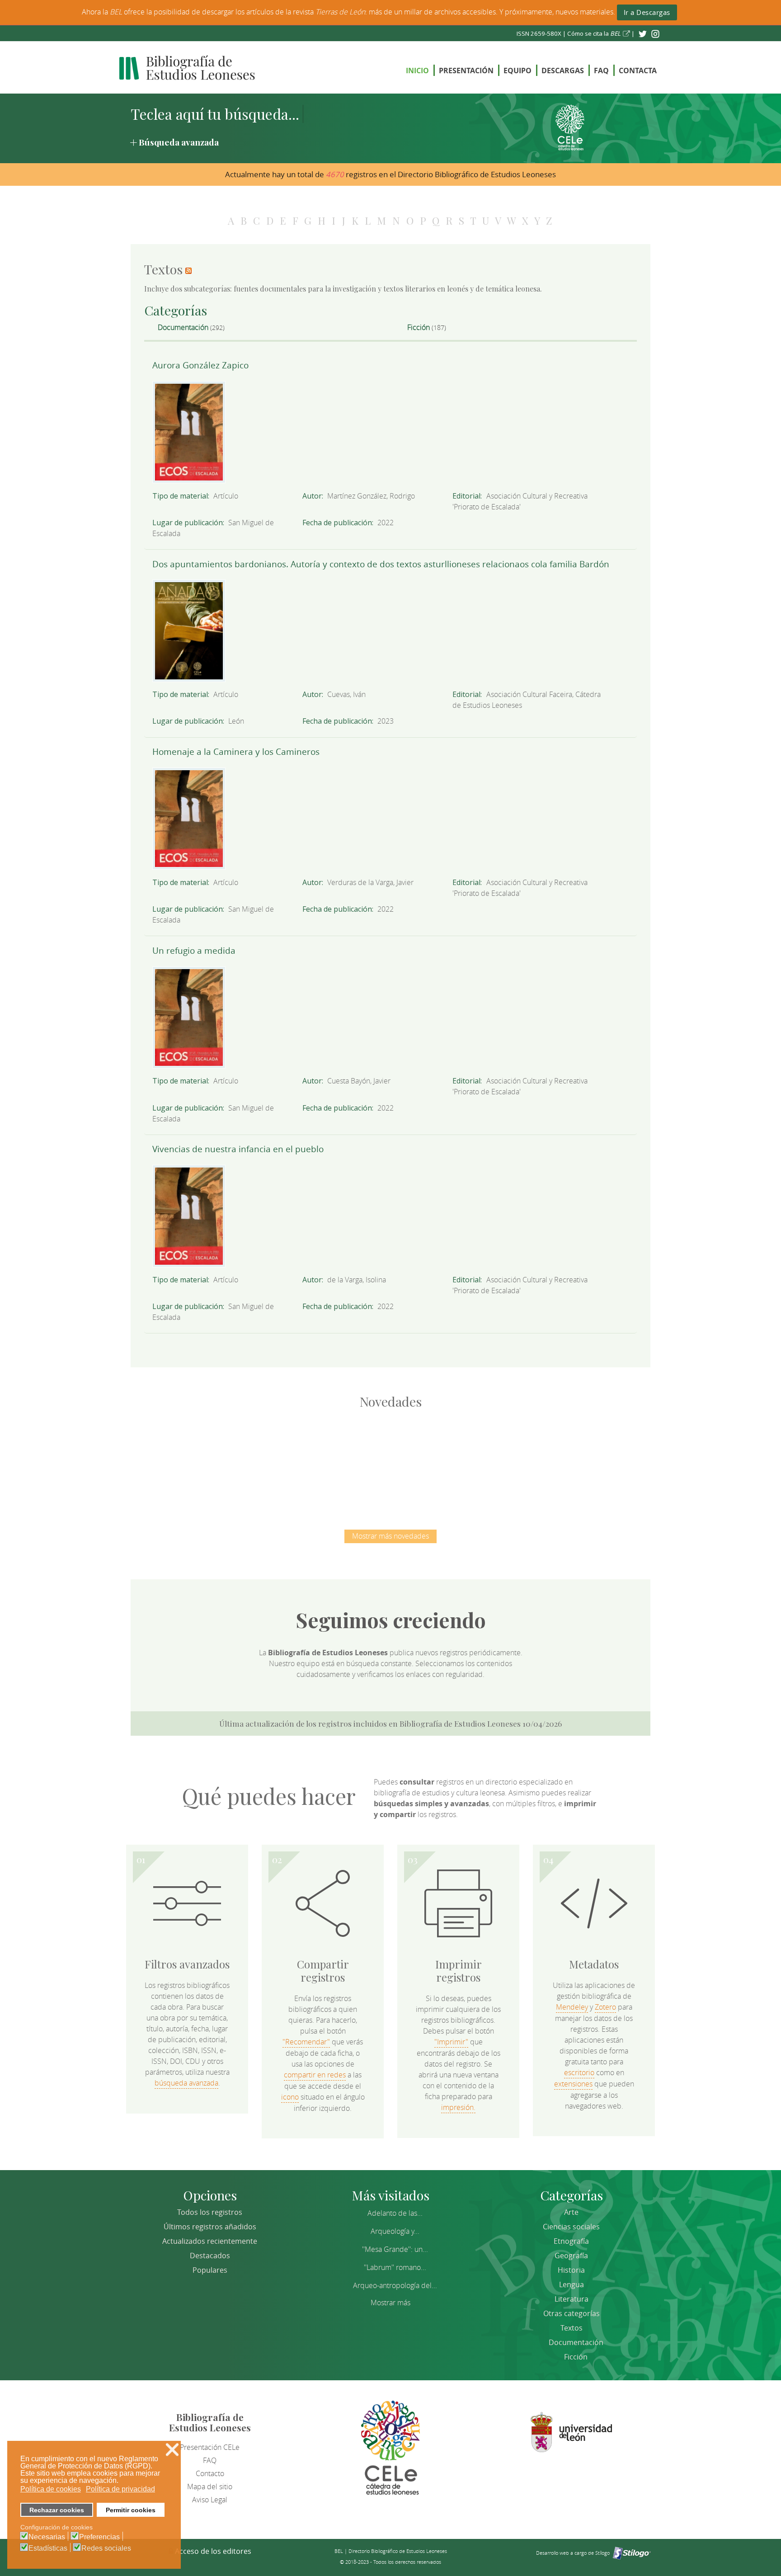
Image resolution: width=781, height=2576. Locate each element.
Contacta (638, 71)
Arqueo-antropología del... (395, 2285)
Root (216, 1476)
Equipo (518, 71)
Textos (572, 2328)
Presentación (466, 71)
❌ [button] (172, 2450)
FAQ (601, 71)
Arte (571, 2212)
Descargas (563, 71)
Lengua (572, 2284)
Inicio (417, 71)
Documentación (183, 327)
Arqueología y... (395, 2231)
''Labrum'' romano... (395, 2267)
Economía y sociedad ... (581, 1460)
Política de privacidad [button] (120, 2489)
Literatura (572, 2299)
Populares (210, 2270)
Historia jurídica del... (390, 1460)
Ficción (419, 327)
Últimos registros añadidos (210, 2227)
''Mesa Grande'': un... (395, 2249)
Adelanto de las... (395, 2213)
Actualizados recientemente (210, 2241)
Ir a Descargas (647, 12)
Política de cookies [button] (51, 2489)
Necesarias (47, 2537)
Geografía (571, 2256)
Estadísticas (48, 2548)
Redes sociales (106, 2548)
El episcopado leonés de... (201, 1460)
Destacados (210, 2256)
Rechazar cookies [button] (57, 2510)
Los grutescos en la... (296, 1460)
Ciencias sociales (571, 2227)
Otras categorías (572, 2313)
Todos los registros (210, 2212)
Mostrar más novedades (390, 1536)
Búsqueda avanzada (179, 142)
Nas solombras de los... (486, 1460)
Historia (571, 2270)
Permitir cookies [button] (131, 2510)
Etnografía (571, 2241)
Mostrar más (390, 2303)
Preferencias (99, 2537)
